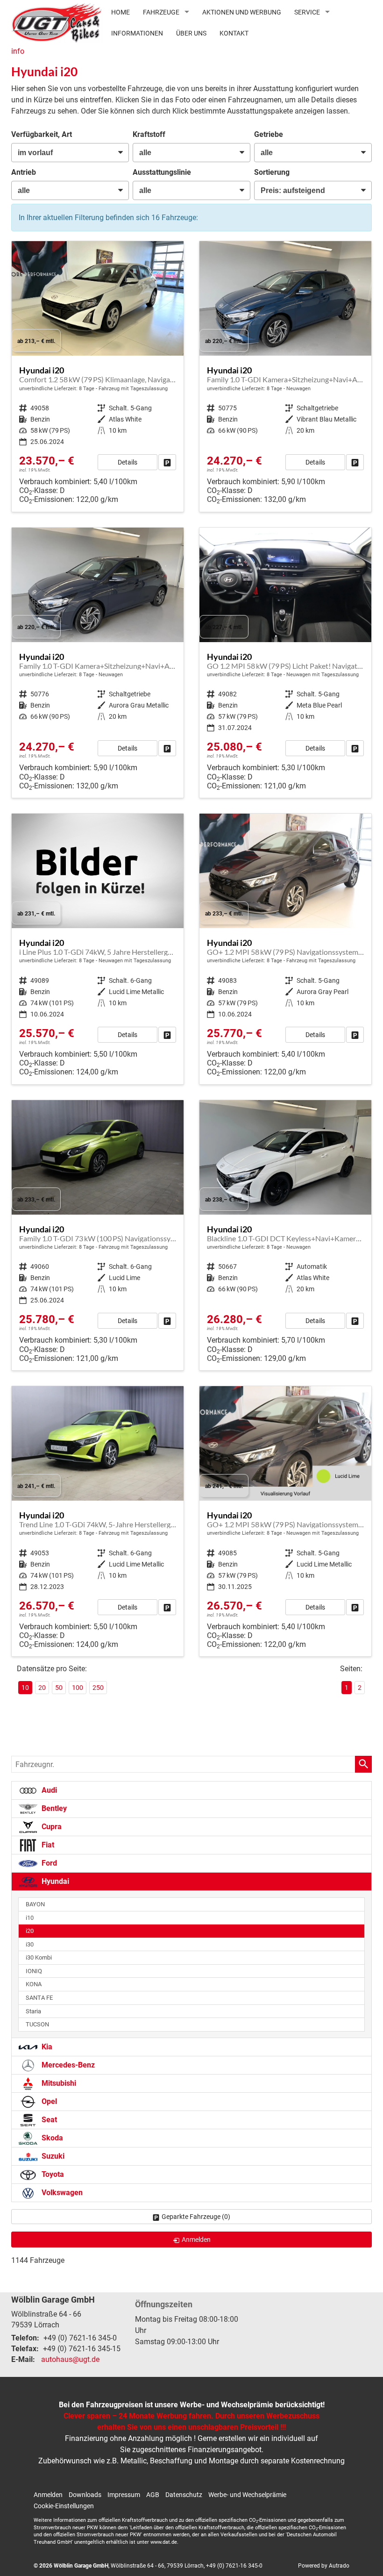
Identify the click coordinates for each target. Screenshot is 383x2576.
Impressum (124, 2495)
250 (98, 1688)
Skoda (51, 2138)
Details (128, 462)
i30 (30, 1944)
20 (42, 1688)
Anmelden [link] (196, 2240)
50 (59, 1688)
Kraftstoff (149, 134)
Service (307, 12)
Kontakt (234, 33)
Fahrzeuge (161, 12)
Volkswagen (61, 2193)
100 (78, 1688)
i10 (30, 1918)
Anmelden (48, 2495)
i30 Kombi (39, 1957)
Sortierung (272, 172)
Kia (46, 2047)
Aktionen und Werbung (242, 12)
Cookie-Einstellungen (64, 2506)
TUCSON (37, 2024)
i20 (30, 1931)
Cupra (51, 1827)
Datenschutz (184, 2495)
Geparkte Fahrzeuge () (196, 2217)
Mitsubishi (58, 2083)
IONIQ (34, 1971)
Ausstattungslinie (162, 172)
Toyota (52, 2174)
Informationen (137, 33)
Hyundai (54, 1881)
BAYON (35, 1904)
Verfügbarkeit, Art (42, 134)
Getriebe (269, 134)
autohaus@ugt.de (70, 2359)
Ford (48, 1863)
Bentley (53, 1808)
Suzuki (52, 2156)
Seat (48, 2120)
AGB (153, 2495)
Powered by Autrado (324, 2566)
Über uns (191, 33)
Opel (48, 2101)
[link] (167, 462)
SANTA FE (39, 1998)
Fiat (47, 1845)
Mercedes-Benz (67, 2065)
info (18, 51)
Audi (48, 1790)
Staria (33, 2011)
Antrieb (24, 172)
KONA (34, 1984)
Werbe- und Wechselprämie (247, 2495)
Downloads (85, 2495)
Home (121, 12)
